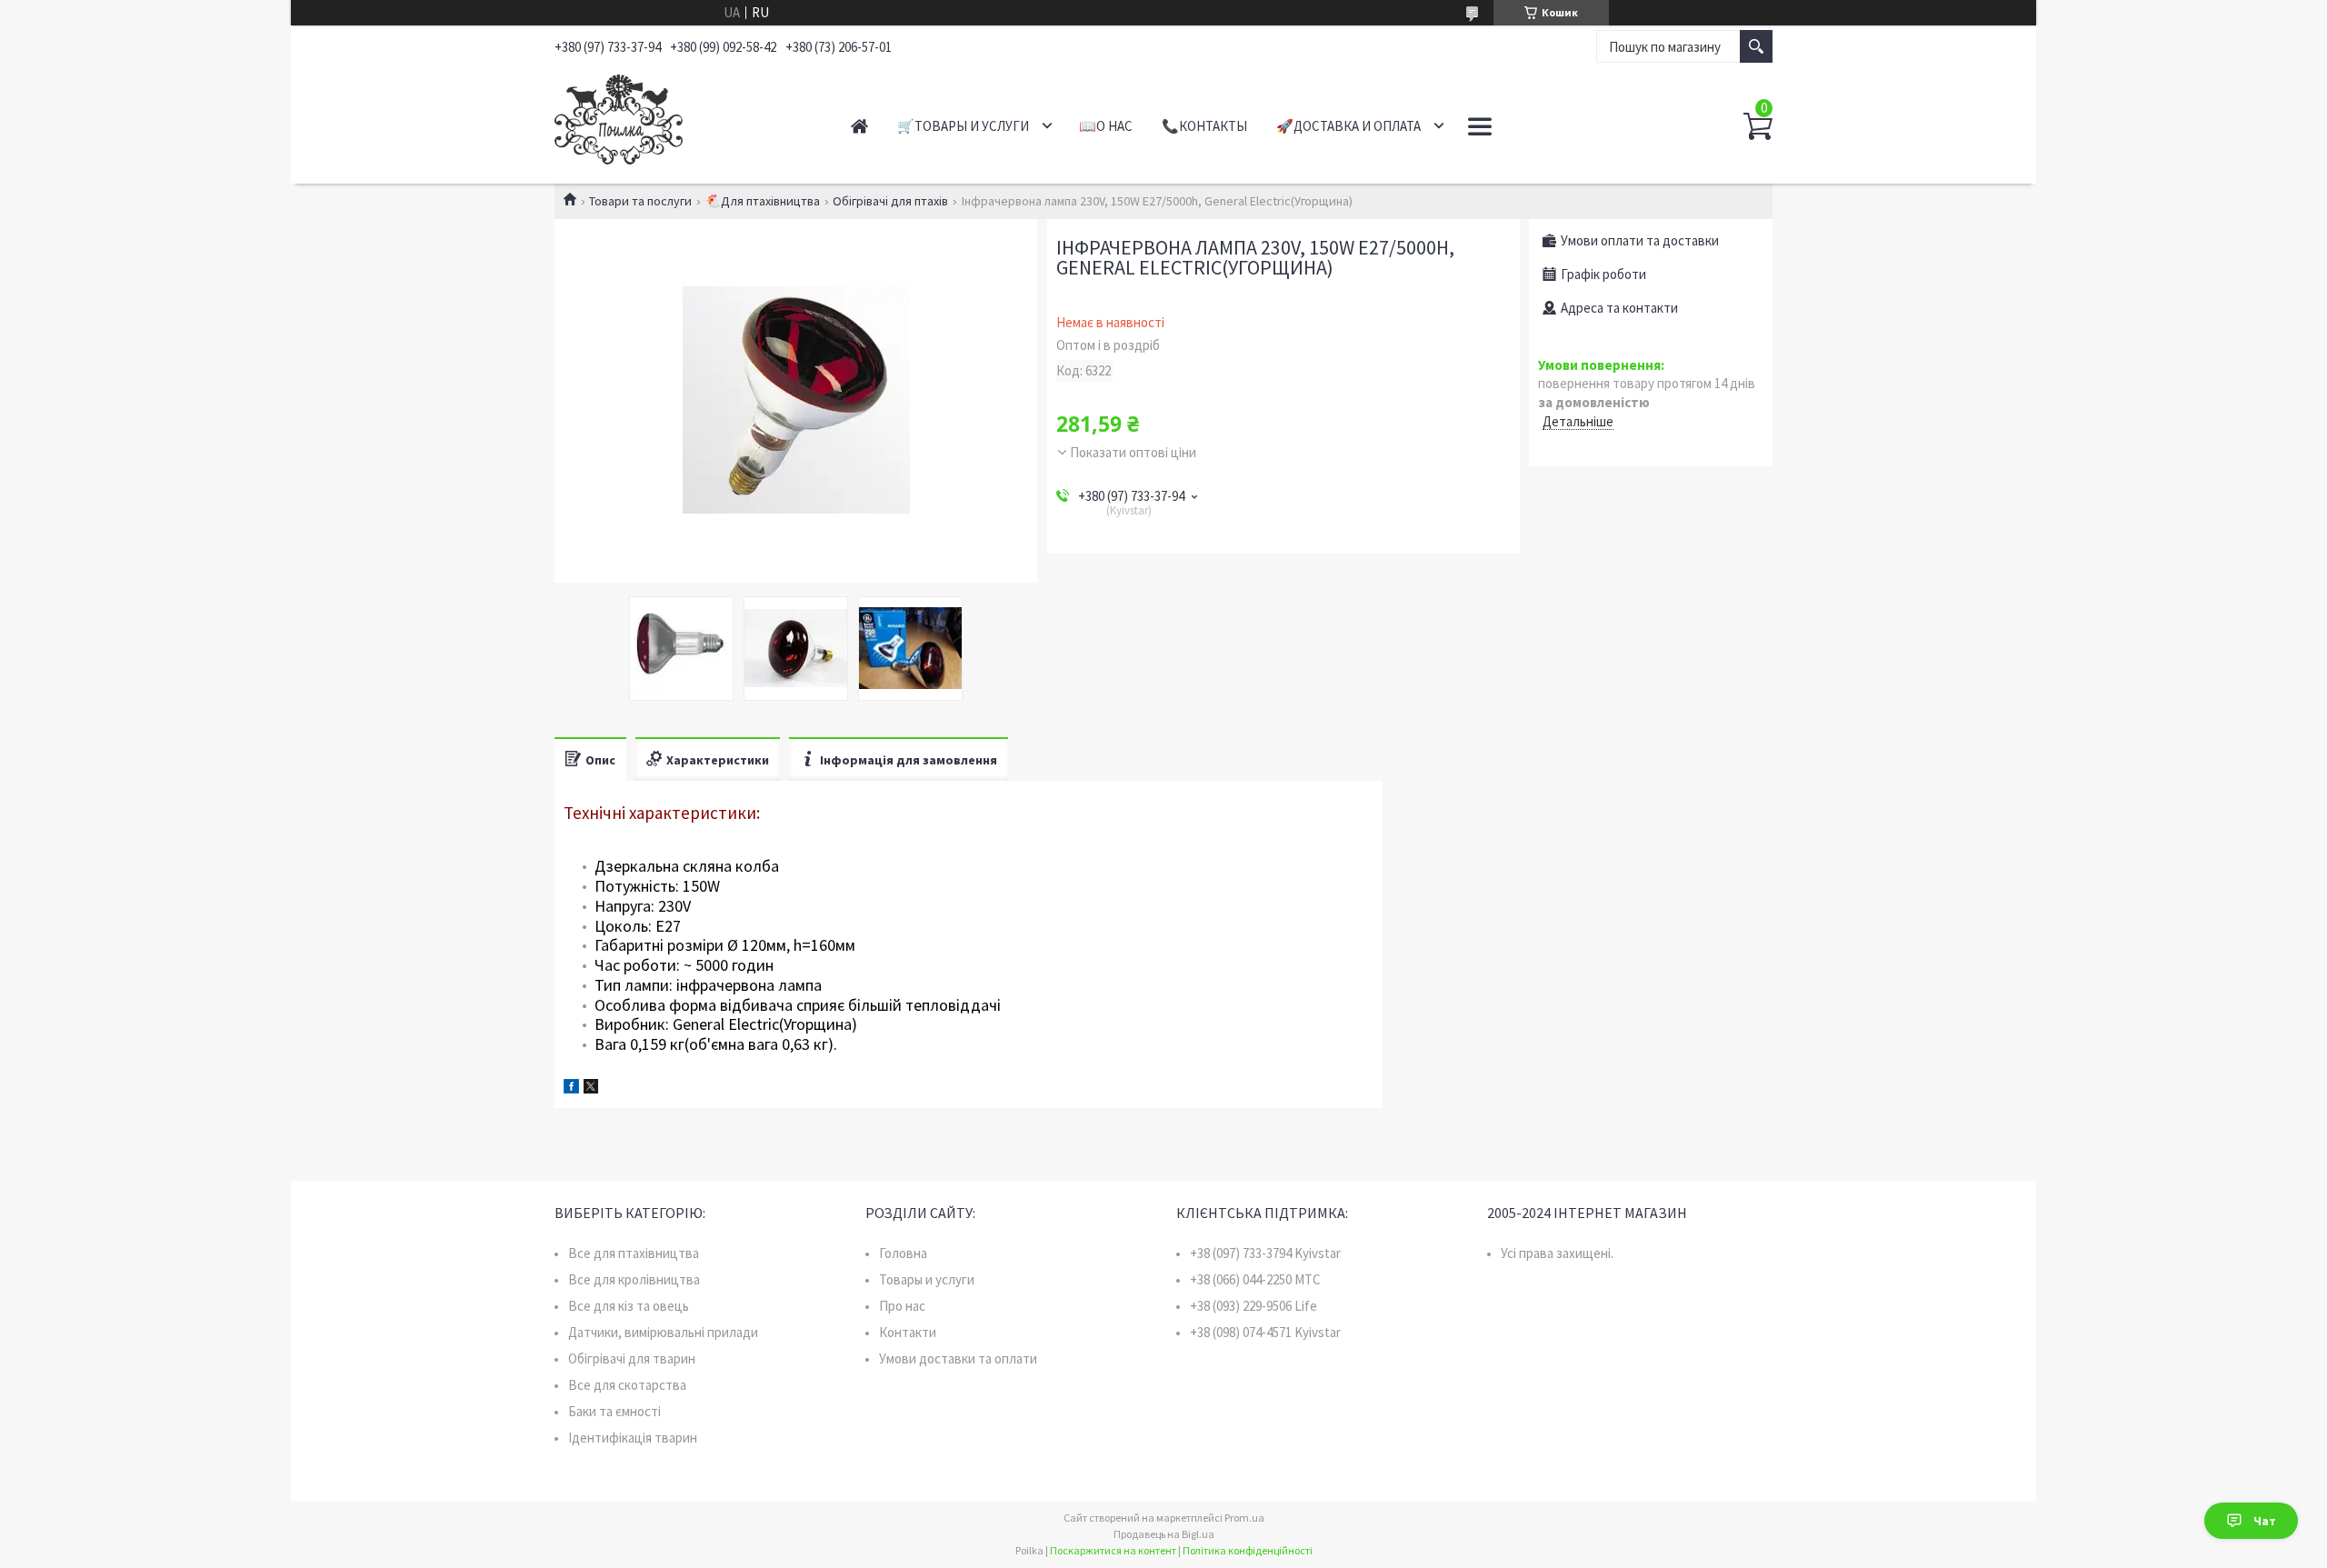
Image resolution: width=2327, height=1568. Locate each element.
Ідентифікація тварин (633, 1438)
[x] (591, 1089)
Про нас (902, 1306)
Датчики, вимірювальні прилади (663, 1332)
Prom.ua (1244, 1518)
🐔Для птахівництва (763, 201)
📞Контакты (1204, 126)
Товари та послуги (640, 201)
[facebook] (571, 1089)
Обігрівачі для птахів (890, 201)
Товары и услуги (927, 1279)
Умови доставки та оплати (958, 1358)
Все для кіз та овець (629, 1306)
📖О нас (1106, 126)
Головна (903, 1253)
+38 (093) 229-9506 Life (1253, 1306)
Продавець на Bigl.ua (1164, 1534)
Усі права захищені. (1557, 1253)
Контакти (908, 1332)
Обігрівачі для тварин (632, 1358)
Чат (2265, 1521)
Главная (859, 126)
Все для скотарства (627, 1385)
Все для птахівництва (634, 1253)
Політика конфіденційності (1248, 1550)
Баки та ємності (614, 1411)
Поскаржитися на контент (1113, 1550)
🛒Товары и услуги (963, 126)
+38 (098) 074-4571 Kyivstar (1265, 1332)
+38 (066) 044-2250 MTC (1255, 1279)
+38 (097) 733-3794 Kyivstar (1265, 1253)
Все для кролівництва (634, 1279)
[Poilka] (682, 116)
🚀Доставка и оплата (1348, 126)
